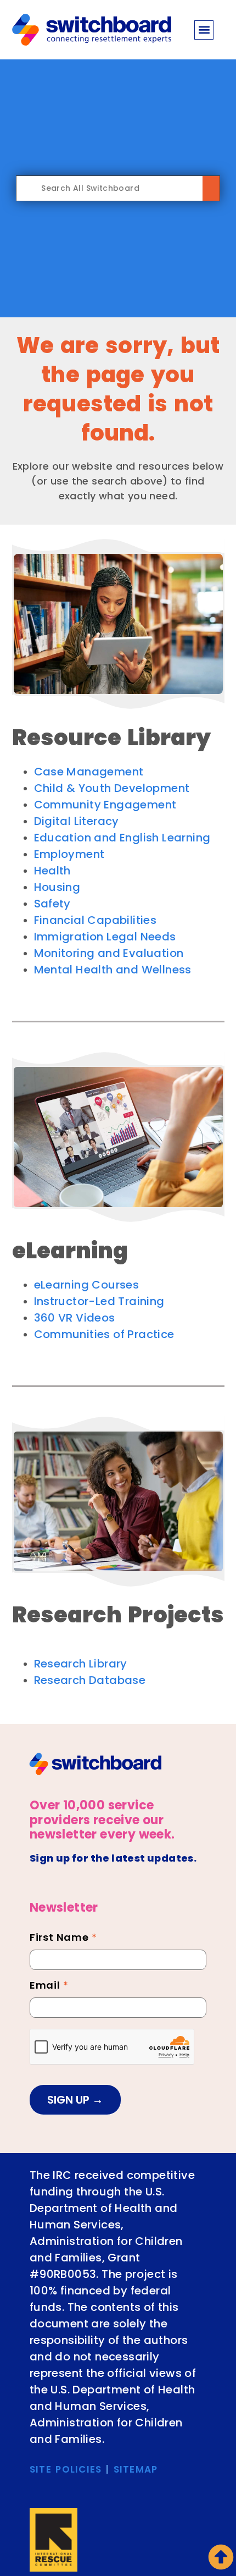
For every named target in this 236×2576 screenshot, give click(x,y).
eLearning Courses (87, 1285)
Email (49, 1986)
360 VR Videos (75, 1318)
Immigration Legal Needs (105, 937)
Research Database (90, 1680)
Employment (69, 854)
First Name (63, 1939)
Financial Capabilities (95, 920)
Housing (57, 887)
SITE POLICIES (66, 2469)
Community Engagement (105, 805)
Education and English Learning (122, 838)
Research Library (81, 1664)
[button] (204, 30)
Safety (52, 904)
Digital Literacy (77, 821)
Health (52, 871)
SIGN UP (70, 2100)
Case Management (89, 772)
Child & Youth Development (112, 788)
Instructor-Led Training (99, 1301)
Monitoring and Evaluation (109, 953)
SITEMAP (136, 2469)
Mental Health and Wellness (113, 970)
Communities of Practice (104, 1334)
